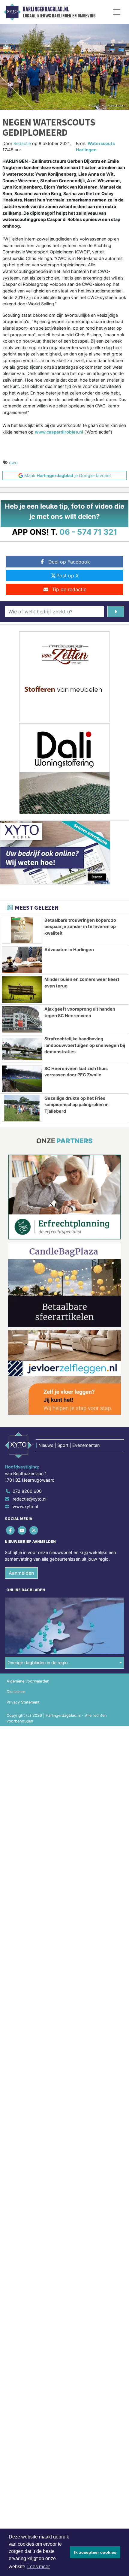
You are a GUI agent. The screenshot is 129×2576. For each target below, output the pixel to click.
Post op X (67, 576)
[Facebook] (11, 1530)
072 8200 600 (27, 1491)
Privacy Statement (23, 1702)
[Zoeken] (116, 612)
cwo (13, 463)
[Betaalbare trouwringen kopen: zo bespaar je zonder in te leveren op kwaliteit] (22, 930)
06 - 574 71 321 (88, 532)
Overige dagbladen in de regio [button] (38, 1663)
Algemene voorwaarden (28, 1681)
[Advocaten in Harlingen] (22, 960)
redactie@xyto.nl (29, 1499)
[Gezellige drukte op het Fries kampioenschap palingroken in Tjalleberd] (22, 1108)
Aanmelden (21, 1573)
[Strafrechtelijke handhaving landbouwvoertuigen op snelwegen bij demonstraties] (22, 1049)
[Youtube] (22, 1530)
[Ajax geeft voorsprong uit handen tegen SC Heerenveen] (22, 1019)
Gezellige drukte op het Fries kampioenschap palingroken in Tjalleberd (76, 1105)
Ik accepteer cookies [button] (95, 2552)
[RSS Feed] (34, 1530)
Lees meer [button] (39, 2567)
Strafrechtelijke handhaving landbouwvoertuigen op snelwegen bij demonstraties (85, 1045)
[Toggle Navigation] (117, 12)
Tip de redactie (69, 589)
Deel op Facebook (69, 562)
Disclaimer (16, 1692)
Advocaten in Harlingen (69, 949)
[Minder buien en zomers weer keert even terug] (22, 990)
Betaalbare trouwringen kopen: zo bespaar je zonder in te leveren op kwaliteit (80, 927)
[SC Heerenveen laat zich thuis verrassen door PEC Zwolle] (22, 1079)
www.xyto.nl (25, 1506)
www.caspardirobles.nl (59, 432)
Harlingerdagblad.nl (46, 9)
